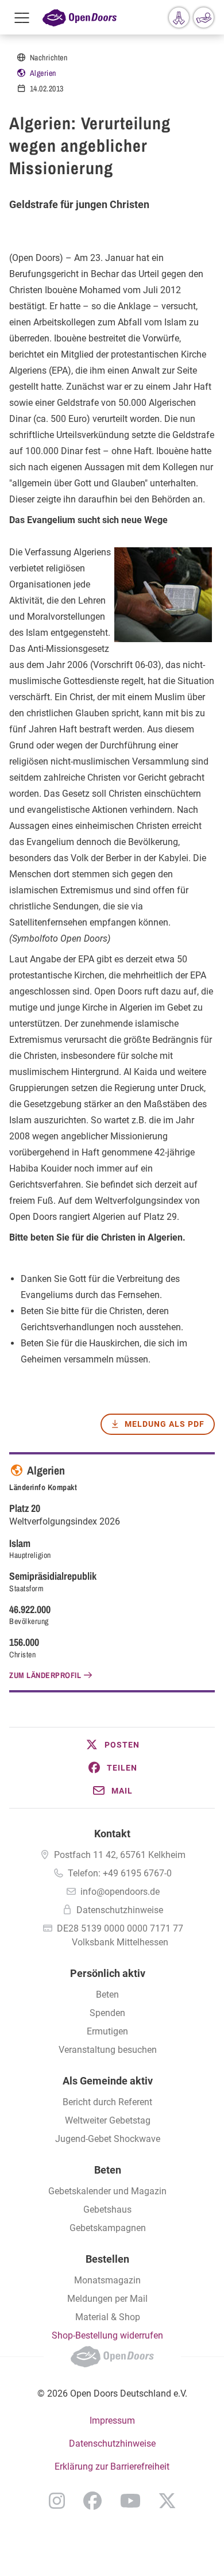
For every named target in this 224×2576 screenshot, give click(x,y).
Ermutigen (107, 2031)
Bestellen (107, 2259)
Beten (107, 1995)
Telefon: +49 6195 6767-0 (120, 1873)
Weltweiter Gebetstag (108, 2120)
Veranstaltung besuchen (108, 2050)
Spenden (107, 2013)
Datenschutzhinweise (120, 1910)
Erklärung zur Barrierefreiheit (112, 2466)
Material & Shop (108, 2317)
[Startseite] (80, 17)
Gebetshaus (107, 2210)
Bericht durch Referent (107, 2102)
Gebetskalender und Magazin (107, 2191)
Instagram (57, 2501)
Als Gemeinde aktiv (108, 2081)
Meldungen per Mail (107, 2299)
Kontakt (112, 1834)
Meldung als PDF (165, 1424)
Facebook (92, 2501)
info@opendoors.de (120, 1892)
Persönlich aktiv (108, 1973)
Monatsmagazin (107, 2280)
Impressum (112, 2420)
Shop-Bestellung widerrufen (107, 2335)
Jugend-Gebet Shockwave (108, 2139)
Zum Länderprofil (45, 1675)
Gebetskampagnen (108, 2228)
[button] (112, 1745)
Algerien (43, 73)
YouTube (130, 2501)
